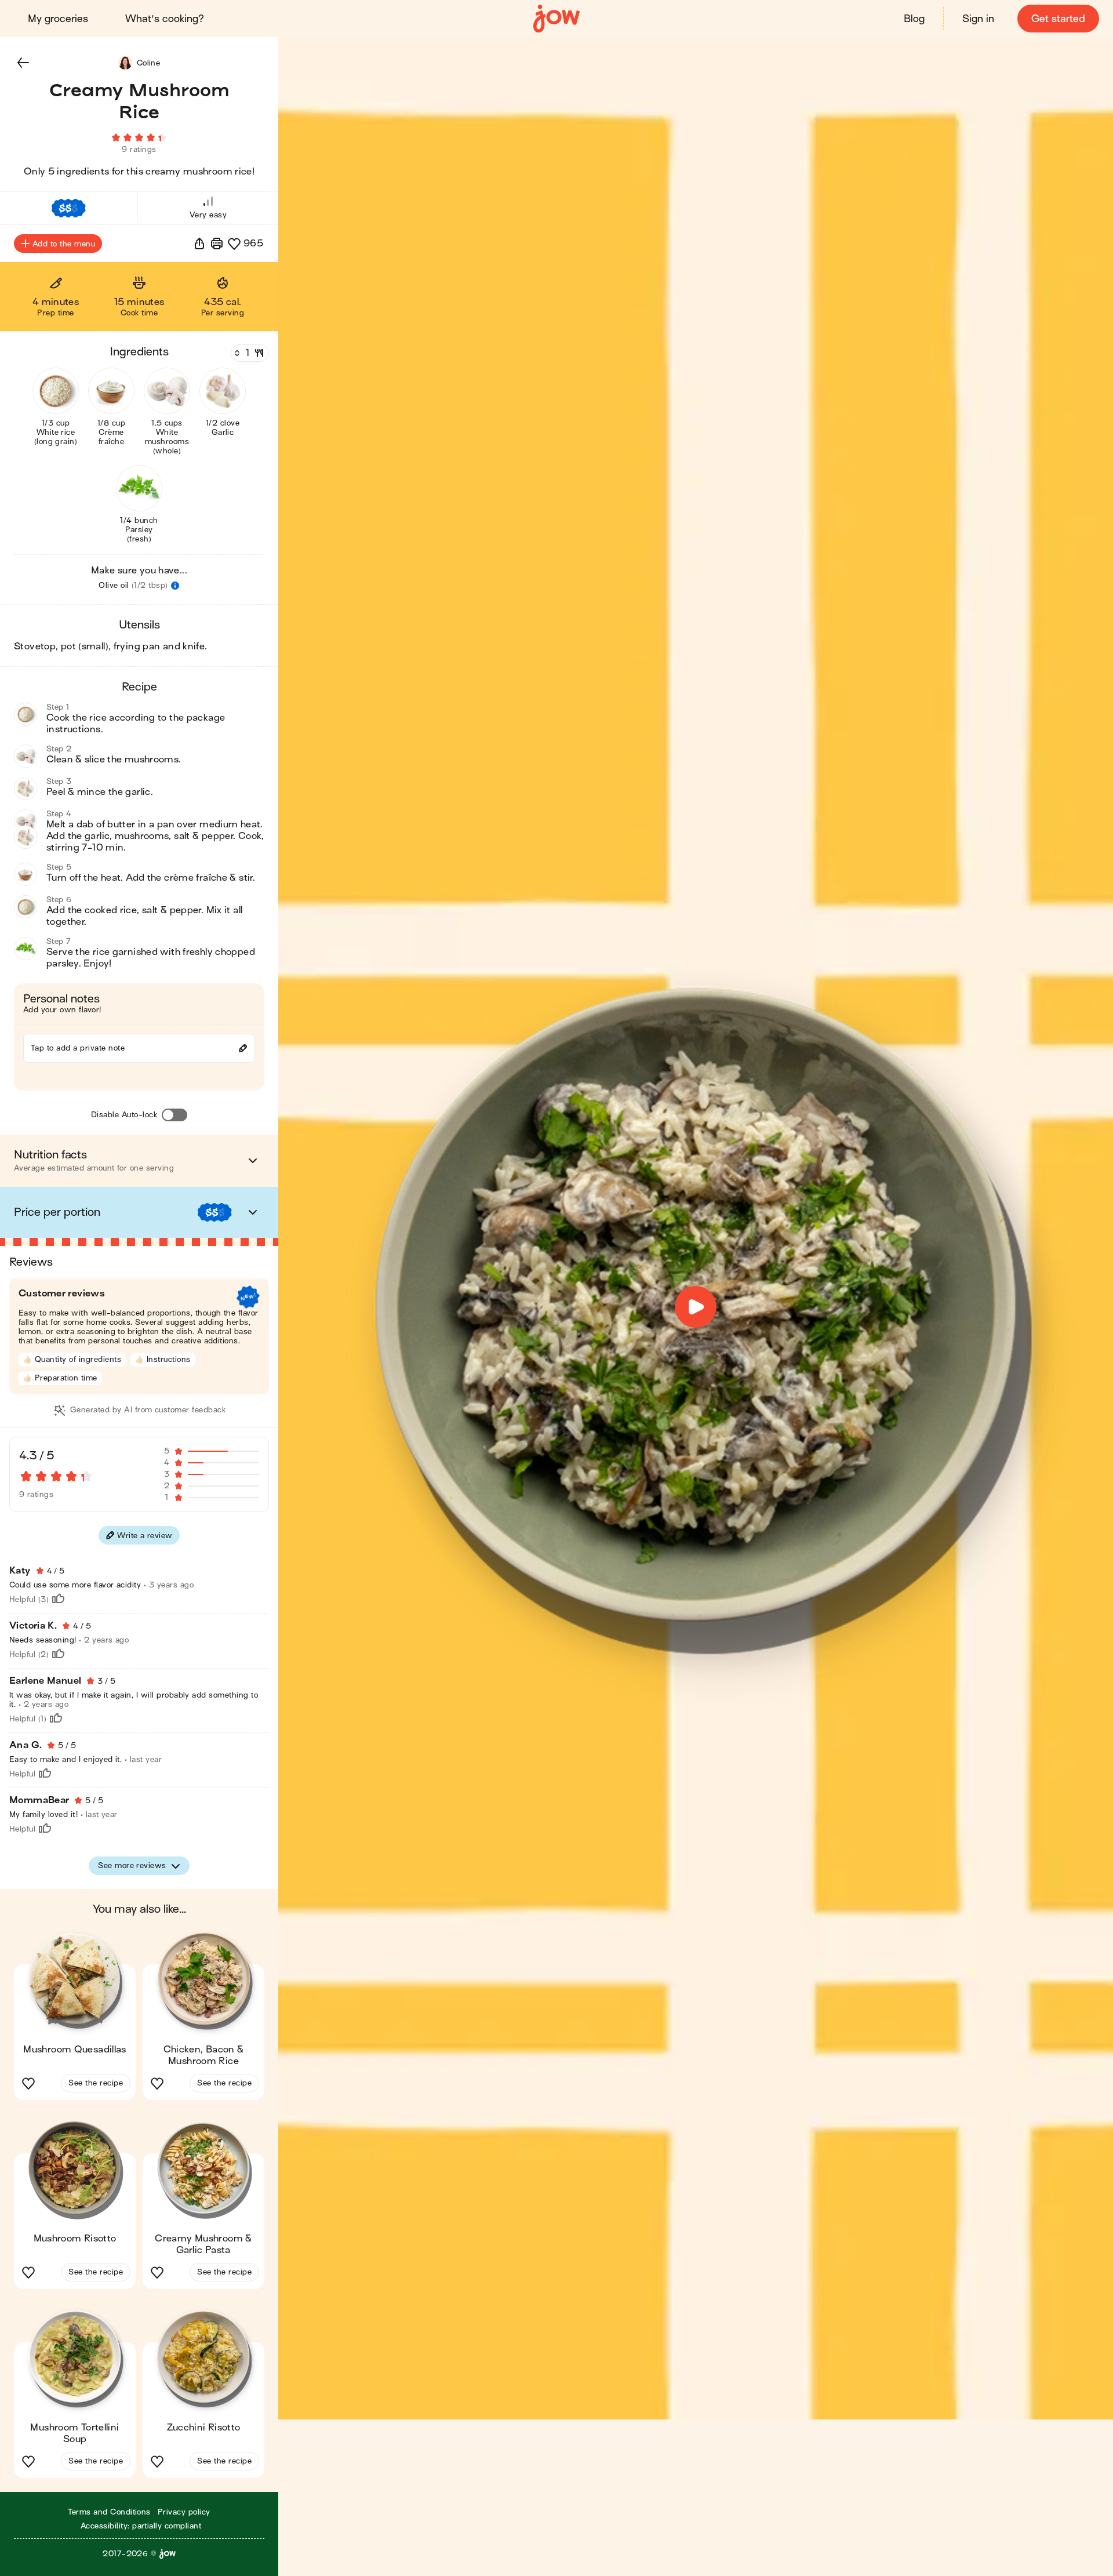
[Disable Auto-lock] (174, 1115)
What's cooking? (165, 19)
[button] (23, 63)
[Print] (217, 244)
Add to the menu (64, 244)
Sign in (978, 19)
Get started (1058, 19)
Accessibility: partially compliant (141, 2526)
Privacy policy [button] (184, 2512)
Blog (914, 19)
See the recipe (96, 2083)
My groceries (58, 19)
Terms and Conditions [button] (109, 2512)
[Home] (556, 19)
